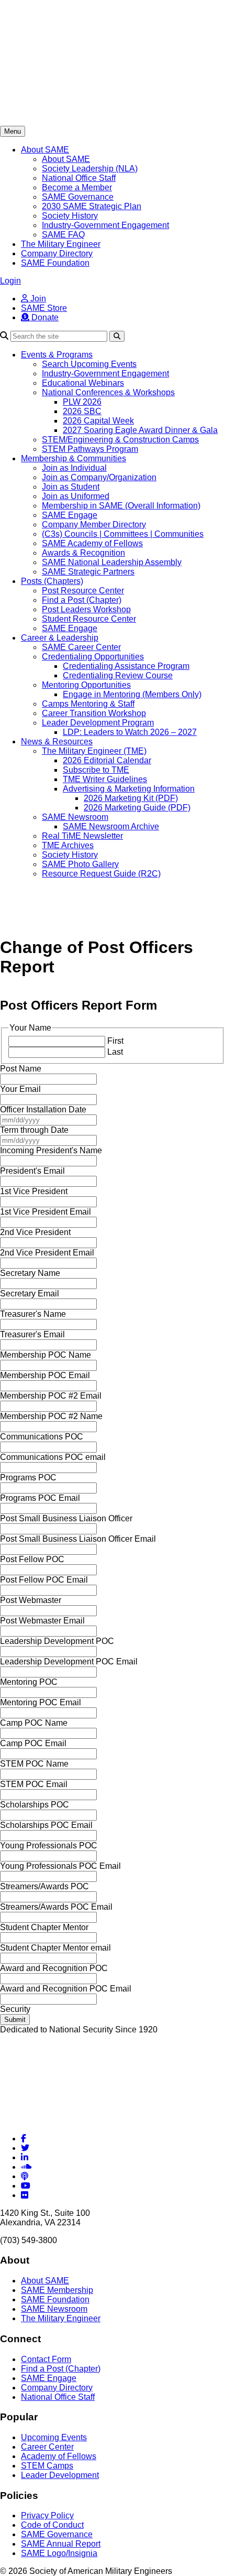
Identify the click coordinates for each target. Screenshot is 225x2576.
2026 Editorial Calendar (107, 760)
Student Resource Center (89, 619)
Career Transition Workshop (94, 713)
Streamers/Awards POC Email (56, 1907)
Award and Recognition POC (54, 1968)
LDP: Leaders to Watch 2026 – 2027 (130, 732)
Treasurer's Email (32, 1334)
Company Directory (57, 253)
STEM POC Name (34, 1764)
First (115, 1041)
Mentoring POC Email (41, 1702)
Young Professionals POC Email (60, 1866)
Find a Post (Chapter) (82, 600)
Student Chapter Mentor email (55, 1948)
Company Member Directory (94, 524)
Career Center (47, 2447)
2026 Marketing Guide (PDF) (137, 808)
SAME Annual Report (61, 2544)
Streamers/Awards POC (44, 1886)
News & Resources (57, 742)
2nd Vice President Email (47, 1253)
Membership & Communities (74, 458)
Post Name (21, 1069)
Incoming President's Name (51, 1150)
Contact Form (46, 2359)
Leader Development (60, 2475)
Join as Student (71, 487)
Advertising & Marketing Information (129, 789)
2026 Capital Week (98, 421)
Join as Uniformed (76, 496)
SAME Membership (57, 2290)
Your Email (20, 1089)
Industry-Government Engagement (105, 225)
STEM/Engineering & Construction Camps (120, 440)
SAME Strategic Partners (88, 572)
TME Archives (68, 845)
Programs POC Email (40, 1498)
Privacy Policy (47, 2515)
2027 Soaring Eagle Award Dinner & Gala (140, 430)
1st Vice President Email (46, 1212)
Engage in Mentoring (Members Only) (132, 694)
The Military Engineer (61, 244)
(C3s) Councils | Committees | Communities (123, 534)
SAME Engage (70, 515)
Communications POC (42, 1437)
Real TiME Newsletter (82, 836)
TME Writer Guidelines (105, 779)
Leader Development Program (98, 723)
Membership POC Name (46, 1355)
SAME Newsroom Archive (111, 826)
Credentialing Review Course (118, 675)
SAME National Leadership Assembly (112, 562)
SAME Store (44, 308)
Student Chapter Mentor (44, 1927)
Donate (44, 317)
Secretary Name (30, 1273)
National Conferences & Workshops (108, 392)
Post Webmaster (31, 1600)
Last (115, 1052)
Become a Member (77, 187)
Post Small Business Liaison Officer (66, 1518)
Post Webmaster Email (42, 1621)
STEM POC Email (34, 1784)
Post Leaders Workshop (86, 609)
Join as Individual (74, 468)
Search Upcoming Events (89, 364)
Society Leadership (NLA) (90, 169)
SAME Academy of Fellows (92, 543)
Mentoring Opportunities (86, 685)
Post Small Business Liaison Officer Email (78, 1539)
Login (10, 281)
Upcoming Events (54, 2437)
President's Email (32, 1171)
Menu (13, 131)
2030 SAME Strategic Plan (92, 206)
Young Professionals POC (49, 1846)
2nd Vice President (35, 1232)
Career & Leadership (60, 638)
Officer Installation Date (43, 1110)
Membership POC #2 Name (51, 1416)
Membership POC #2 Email (51, 1396)
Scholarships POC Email (46, 1825)
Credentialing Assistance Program (126, 666)
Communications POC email (53, 1457)
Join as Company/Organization (99, 477)
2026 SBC (82, 411)
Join (37, 299)
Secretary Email (30, 1294)
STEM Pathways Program (90, 449)
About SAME (45, 150)
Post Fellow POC (32, 1559)
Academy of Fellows (59, 2456)
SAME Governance (78, 197)
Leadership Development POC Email (69, 1662)
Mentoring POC (29, 1682)
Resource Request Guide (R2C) (101, 874)
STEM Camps (47, 2466)
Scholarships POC (35, 1805)
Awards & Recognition (83, 553)
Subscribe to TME (96, 770)
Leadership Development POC (57, 1641)
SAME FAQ (63, 235)
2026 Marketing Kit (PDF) (131, 798)
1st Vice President (34, 1191)
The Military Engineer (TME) (94, 751)
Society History (70, 216)
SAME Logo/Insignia (59, 2553)
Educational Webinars (83, 383)
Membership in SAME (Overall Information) (121, 506)
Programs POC (28, 1478)
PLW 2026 (82, 402)
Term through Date (34, 1130)
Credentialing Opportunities (93, 657)
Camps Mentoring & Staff (88, 704)
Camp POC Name (34, 1723)
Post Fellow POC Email (44, 1580)
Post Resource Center (83, 591)
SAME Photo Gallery (80, 864)
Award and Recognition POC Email (66, 1989)
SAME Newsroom (75, 817)
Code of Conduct (52, 2525)
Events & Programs (57, 355)
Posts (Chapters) (52, 581)
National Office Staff (79, 178)
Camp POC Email (33, 1743)
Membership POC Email (45, 1375)
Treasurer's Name (33, 1314)
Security (15, 2009)
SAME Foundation (55, 263)
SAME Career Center (81, 647)
